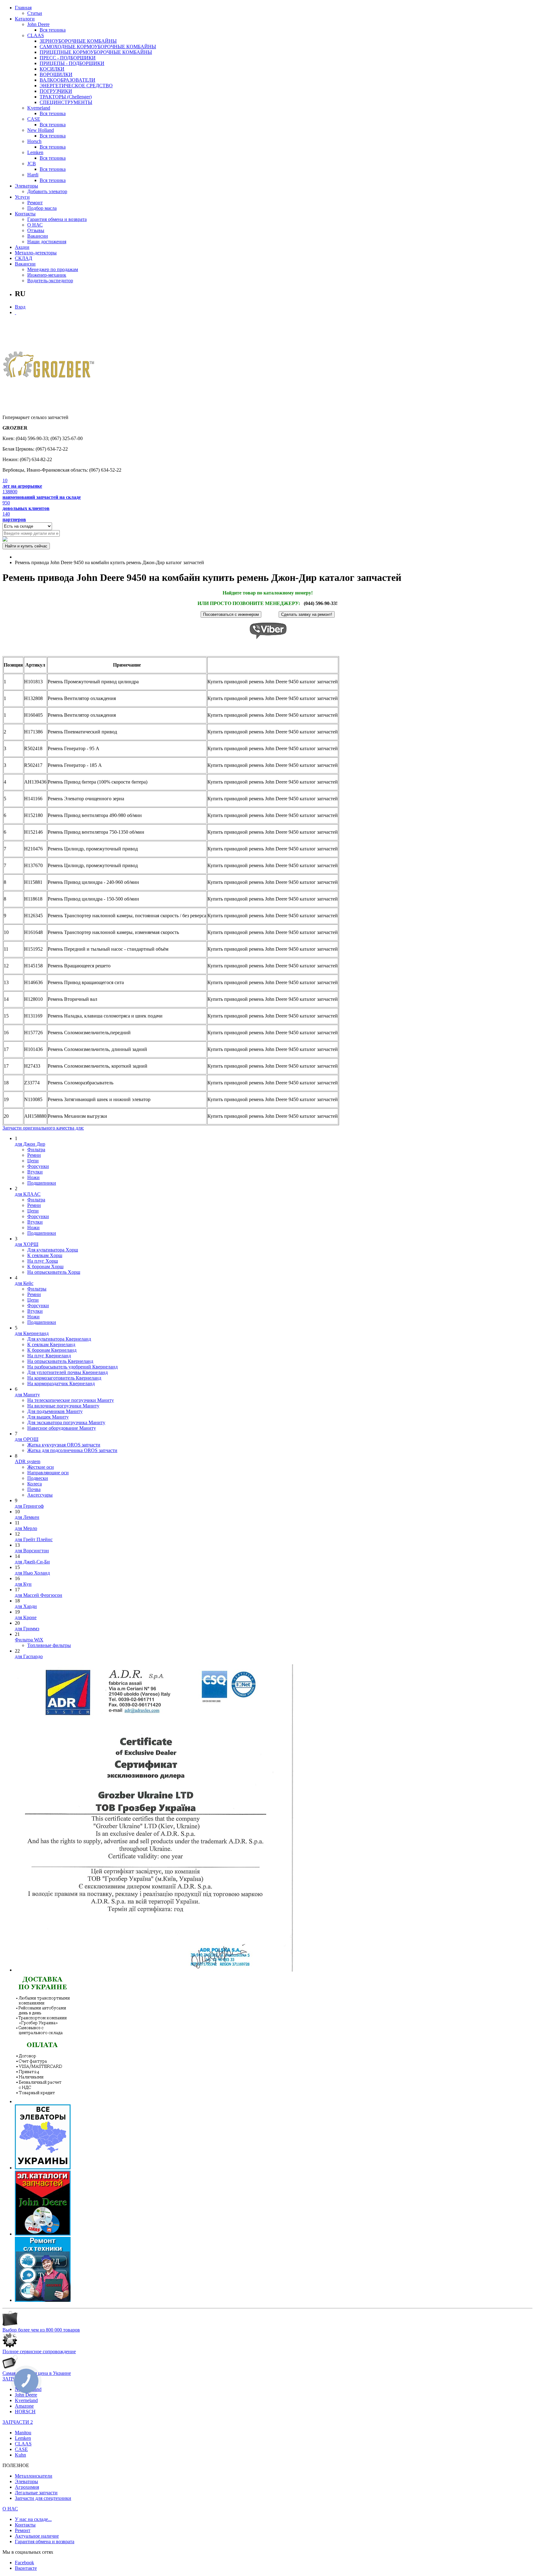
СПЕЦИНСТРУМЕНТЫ (66, 102)
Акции (22, 247)
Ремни (34, 1155)
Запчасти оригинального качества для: (43, 1128)
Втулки (35, 1172)
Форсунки (38, 1166)
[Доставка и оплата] (43, 2101)
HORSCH (25, 2412)
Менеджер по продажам (53, 269)
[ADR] (154, 1970)
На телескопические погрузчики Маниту (71, 1400)
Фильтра (36, 1150)
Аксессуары (40, 1495)
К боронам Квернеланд (52, 1350)
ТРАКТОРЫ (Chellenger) (66, 97)
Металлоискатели (34, 2476)
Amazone (24, 2406)
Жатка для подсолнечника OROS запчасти (72, 1450)
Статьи (35, 13)
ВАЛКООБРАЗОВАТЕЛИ (67, 80)
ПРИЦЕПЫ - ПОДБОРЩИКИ (72, 63)
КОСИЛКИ (52, 69)
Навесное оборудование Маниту (62, 1428)
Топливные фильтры (49, 1645)
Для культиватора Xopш (53, 1250)
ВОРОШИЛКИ (56, 74)
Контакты (25, 214)
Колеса (35, 1484)
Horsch (34, 141)
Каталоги (25, 19)
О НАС (35, 225)
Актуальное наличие (37, 2536)
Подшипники (42, 1183)
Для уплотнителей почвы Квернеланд (67, 1372)
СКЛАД (24, 258)
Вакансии (38, 236)
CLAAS (36, 35)
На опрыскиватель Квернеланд (60, 1361)
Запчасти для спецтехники (43, 2498)
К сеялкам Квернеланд (51, 1344)
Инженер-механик (47, 275)
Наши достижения (47, 242)
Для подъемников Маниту (55, 1411)
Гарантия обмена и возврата (57, 219)
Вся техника (53, 30)
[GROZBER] (49, 367)
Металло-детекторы (36, 253)
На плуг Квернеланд (49, 1356)
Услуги (22, 197)
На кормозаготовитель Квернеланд (64, 1378)
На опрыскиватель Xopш (54, 1272)
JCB (32, 164)
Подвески (38, 1478)
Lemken (35, 152)
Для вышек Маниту (48, 1417)
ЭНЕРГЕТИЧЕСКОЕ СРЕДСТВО (76, 86)
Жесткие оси (41, 1467)
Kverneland (39, 108)
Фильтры (37, 1289)
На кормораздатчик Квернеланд (61, 1383)
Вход (20, 307)
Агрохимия (27, 2487)
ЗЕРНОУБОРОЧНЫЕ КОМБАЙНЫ (78, 41)
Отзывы (36, 230)
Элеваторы (26, 186)
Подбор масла (42, 208)
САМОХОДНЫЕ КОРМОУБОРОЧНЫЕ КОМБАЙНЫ (98, 47)
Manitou (23, 2433)
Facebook (24, 2563)
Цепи (33, 1161)
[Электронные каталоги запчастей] (43, 2234)
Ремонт (35, 203)
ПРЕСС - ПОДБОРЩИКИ (68, 58)
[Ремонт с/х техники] (43, 2300)
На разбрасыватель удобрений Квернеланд (72, 1367)
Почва (34, 1489)
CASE (34, 119)
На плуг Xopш (43, 1261)
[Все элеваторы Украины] (43, 2168)
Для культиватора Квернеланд (59, 1339)
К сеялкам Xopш (45, 1255)
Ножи (33, 1177)
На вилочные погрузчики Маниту (63, 1406)
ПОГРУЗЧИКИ (56, 91)
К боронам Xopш (45, 1266)
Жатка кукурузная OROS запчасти (64, 1445)
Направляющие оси (48, 1473)
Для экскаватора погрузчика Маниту (66, 1422)
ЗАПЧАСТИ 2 (18, 2422)
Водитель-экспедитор (50, 281)
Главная (23, 8)
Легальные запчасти (36, 2493)
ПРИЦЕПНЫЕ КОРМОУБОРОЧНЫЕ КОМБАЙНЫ (96, 52)
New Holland (41, 130)
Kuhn (20, 2455)
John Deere (38, 24)
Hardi (33, 175)
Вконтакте (26, 2568)
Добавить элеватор (47, 191)
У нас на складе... (33, 2519)
